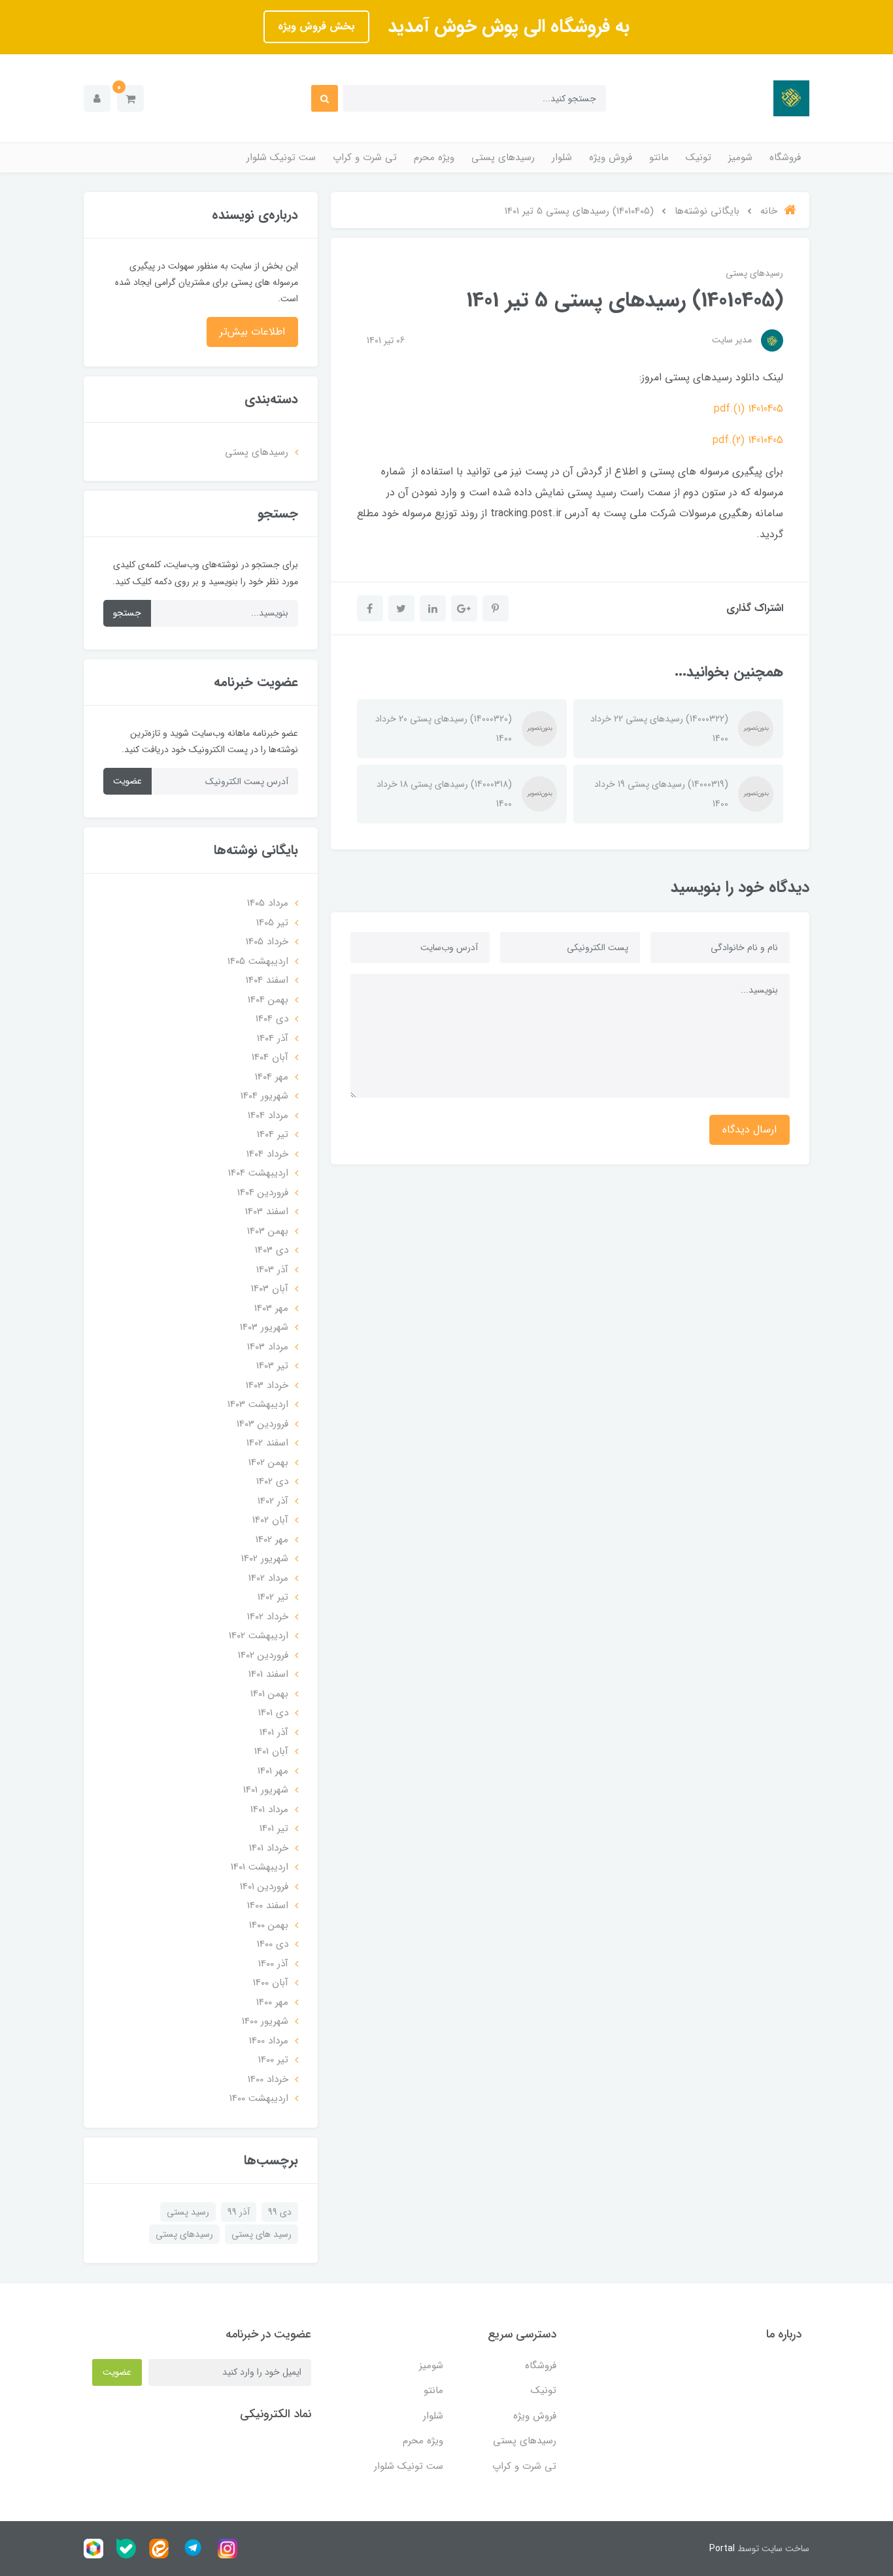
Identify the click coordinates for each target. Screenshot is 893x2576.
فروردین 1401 (264, 1887)
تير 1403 (272, 1366)
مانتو (659, 157)
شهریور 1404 (264, 1096)
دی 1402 (272, 1481)
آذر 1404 (273, 1038)
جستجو (127, 613)
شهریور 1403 (264, 1327)
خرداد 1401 (269, 1848)
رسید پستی (188, 2212)
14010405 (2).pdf (748, 440)
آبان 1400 (271, 1983)
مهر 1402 (272, 1540)
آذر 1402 (273, 1501)
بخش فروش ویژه (316, 26)
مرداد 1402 (268, 1578)
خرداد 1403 (267, 1385)
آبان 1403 (270, 1289)
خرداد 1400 (268, 2079)
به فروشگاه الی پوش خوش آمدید (506, 27)
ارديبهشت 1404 (258, 1173)
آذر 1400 (273, 1964)
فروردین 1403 (262, 1424)
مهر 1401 (273, 1771)
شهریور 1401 (266, 1790)
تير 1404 (273, 1134)
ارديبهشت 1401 (260, 1867)
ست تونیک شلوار (281, 157)
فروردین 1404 (263, 1193)
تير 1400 (273, 2060)
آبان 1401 (271, 1751)
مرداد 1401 (269, 1809)
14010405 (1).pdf (749, 409)
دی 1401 (273, 1713)
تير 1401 (274, 1828)
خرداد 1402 (268, 1617)
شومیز (740, 157)
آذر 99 (239, 2212)
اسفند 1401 (268, 1674)
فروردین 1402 (263, 1655)
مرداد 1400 (269, 2041)
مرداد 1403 (268, 1347)
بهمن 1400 (269, 1925)
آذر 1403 (272, 1270)
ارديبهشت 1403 (258, 1404)
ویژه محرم (434, 157)
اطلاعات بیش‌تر (252, 332)
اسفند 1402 (267, 1443)
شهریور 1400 (265, 2021)
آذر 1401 (274, 1732)
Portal (722, 2549)
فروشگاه (785, 157)
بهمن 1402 (268, 1462)
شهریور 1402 (265, 1559)
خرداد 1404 (267, 1154)
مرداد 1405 (268, 903)
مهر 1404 (272, 1077)
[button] (130, 98)
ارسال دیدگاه (750, 1130)
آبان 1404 (270, 1057)
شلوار (562, 157)
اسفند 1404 (267, 980)
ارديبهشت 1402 (259, 1636)
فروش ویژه (611, 157)
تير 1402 (273, 1597)
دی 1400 (273, 1944)
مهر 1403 (271, 1308)
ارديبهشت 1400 (259, 2098)
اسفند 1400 (268, 1906)
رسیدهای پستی (503, 157)
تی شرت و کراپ (365, 157)
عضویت (127, 781)
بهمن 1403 (268, 1231)
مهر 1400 (272, 2002)
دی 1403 (272, 1250)
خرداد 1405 (267, 942)
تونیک (699, 157)
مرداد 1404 (268, 1115)
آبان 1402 (270, 1520)
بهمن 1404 (268, 1000)
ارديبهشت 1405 (258, 961)
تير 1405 (272, 923)
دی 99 (280, 2212)
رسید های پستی (261, 2234)
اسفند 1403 (267, 1212)
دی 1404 (272, 1019)
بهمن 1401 (269, 1694)
